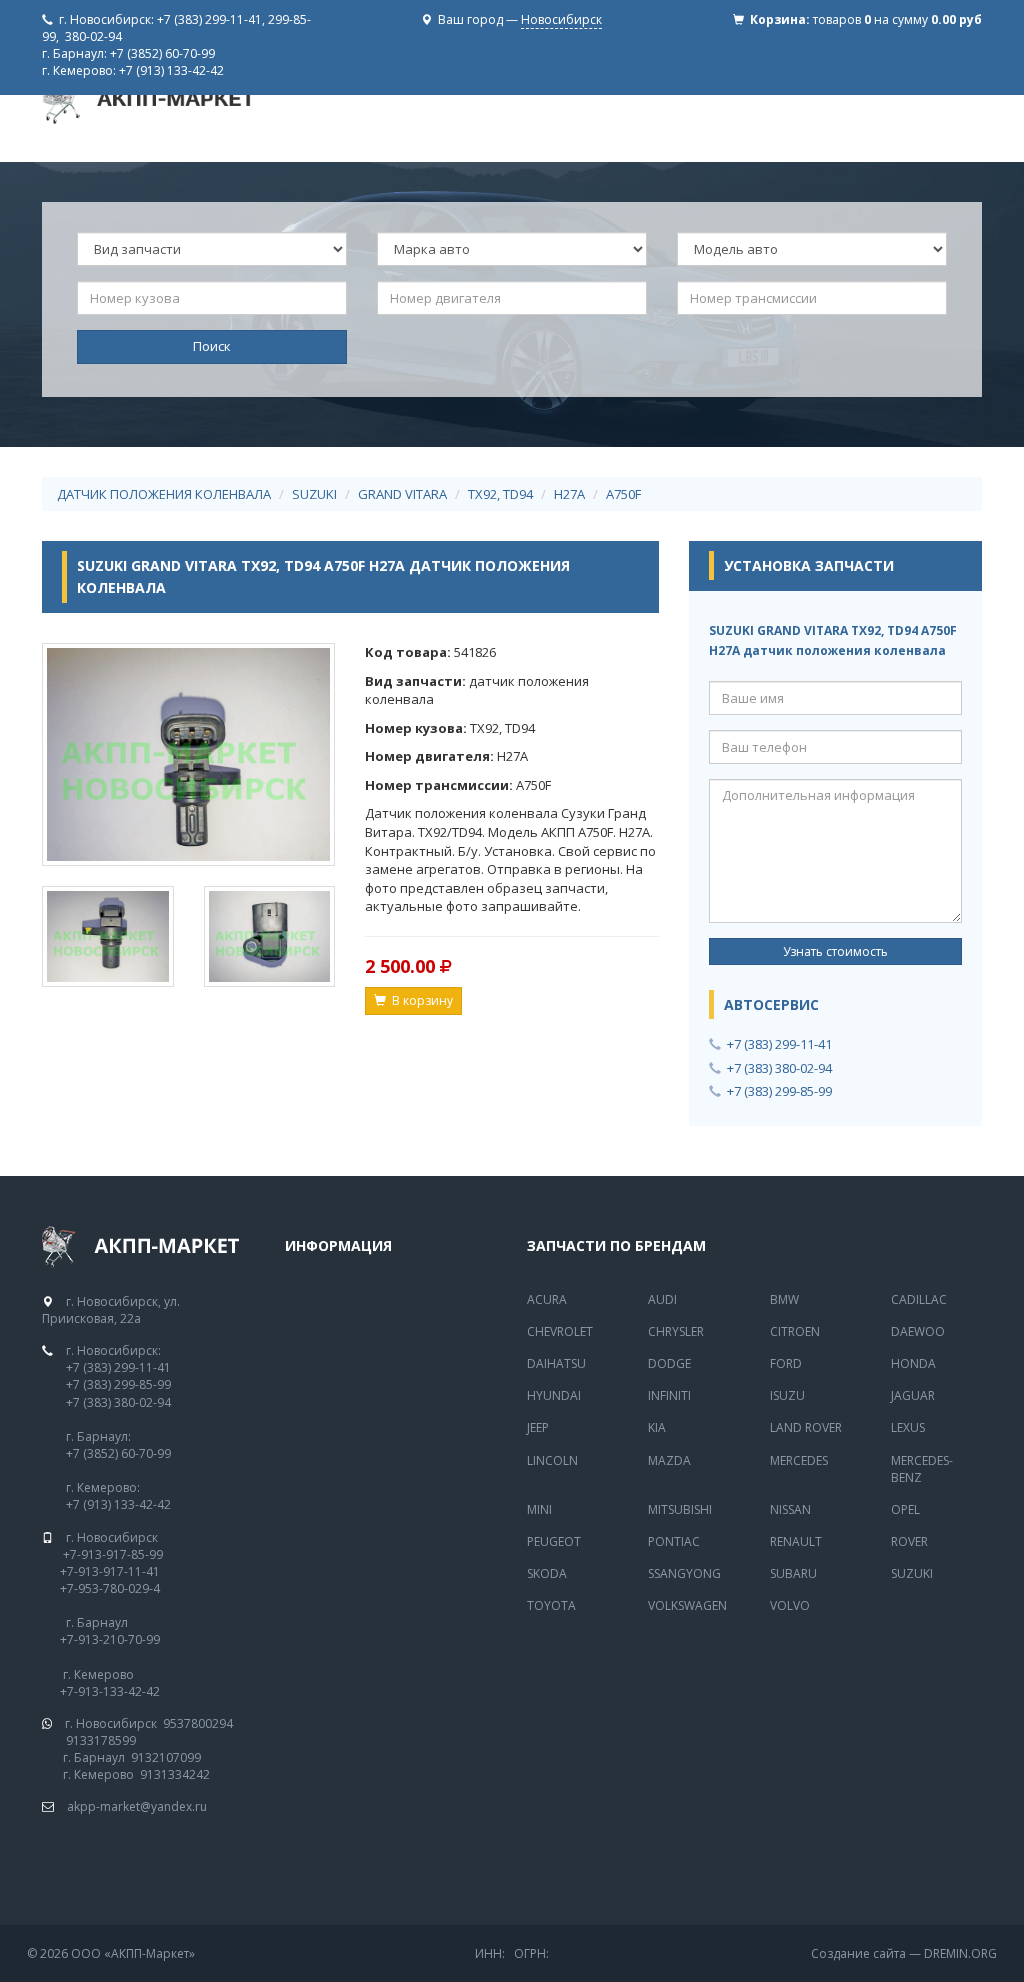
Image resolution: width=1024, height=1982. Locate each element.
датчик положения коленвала (164, 494)
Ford (786, 1363)
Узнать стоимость (835, 951)
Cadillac (919, 1299)
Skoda (547, 1573)
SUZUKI (314, 494)
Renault (796, 1541)
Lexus (908, 1427)
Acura (547, 1299)
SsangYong (684, 1573)
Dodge (669, 1363)
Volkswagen (687, 1605)
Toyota (551, 1605)
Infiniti (669, 1395)
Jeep (538, 1427)
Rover (909, 1541)
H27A (569, 494)
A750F (623, 494)
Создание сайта (858, 1953)
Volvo (790, 1605)
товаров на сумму (897, 19)
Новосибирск (561, 19)
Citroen (795, 1331)
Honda (913, 1363)
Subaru (793, 1573)
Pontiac (674, 1541)
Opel (905, 1509)
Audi (662, 1299)
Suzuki (912, 1573)
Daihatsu (556, 1363)
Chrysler (676, 1331)
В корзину (419, 1000)
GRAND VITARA (402, 494)
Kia (657, 1427)
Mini (539, 1509)
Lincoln (552, 1460)
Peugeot (554, 1541)
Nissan (790, 1509)
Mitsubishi (680, 1509)
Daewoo (918, 1331)
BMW (784, 1299)
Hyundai (554, 1395)
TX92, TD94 (500, 494)
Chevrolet (560, 1331)
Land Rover (806, 1427)
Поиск (212, 346)
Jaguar (913, 1395)
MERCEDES (799, 1460)
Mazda (669, 1460)
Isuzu (787, 1395)
